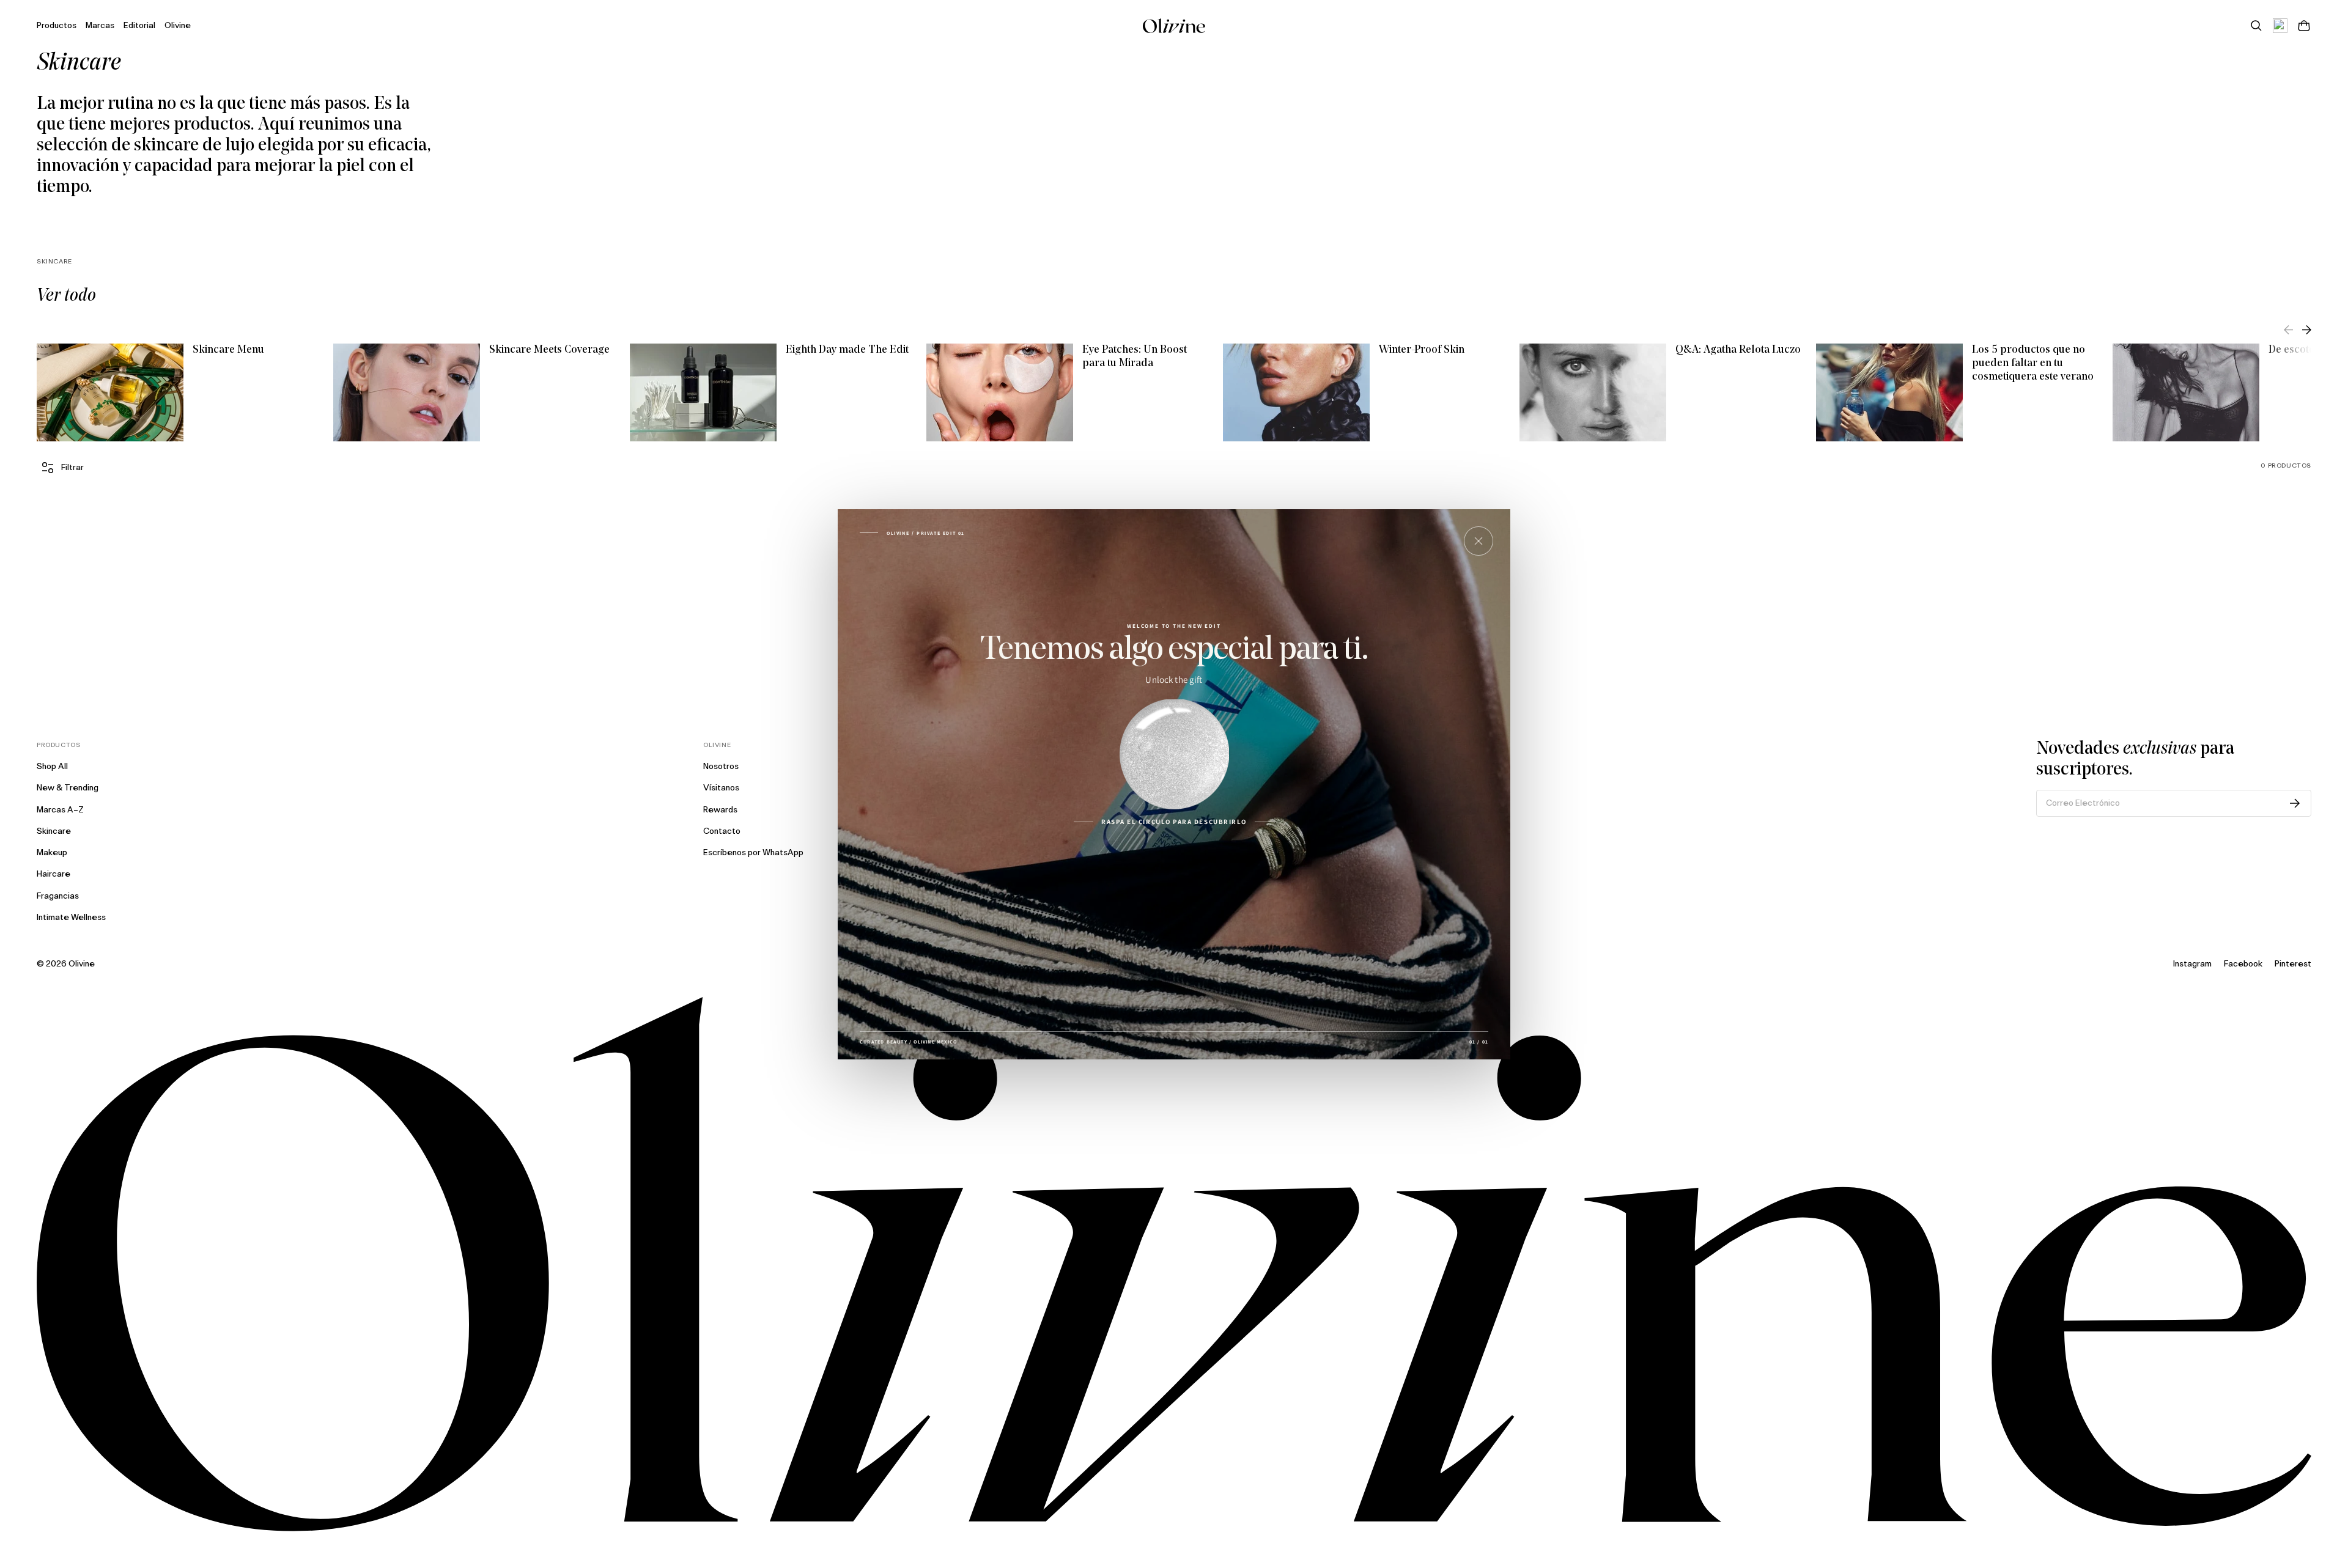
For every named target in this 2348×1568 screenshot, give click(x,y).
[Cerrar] (1479, 541)
